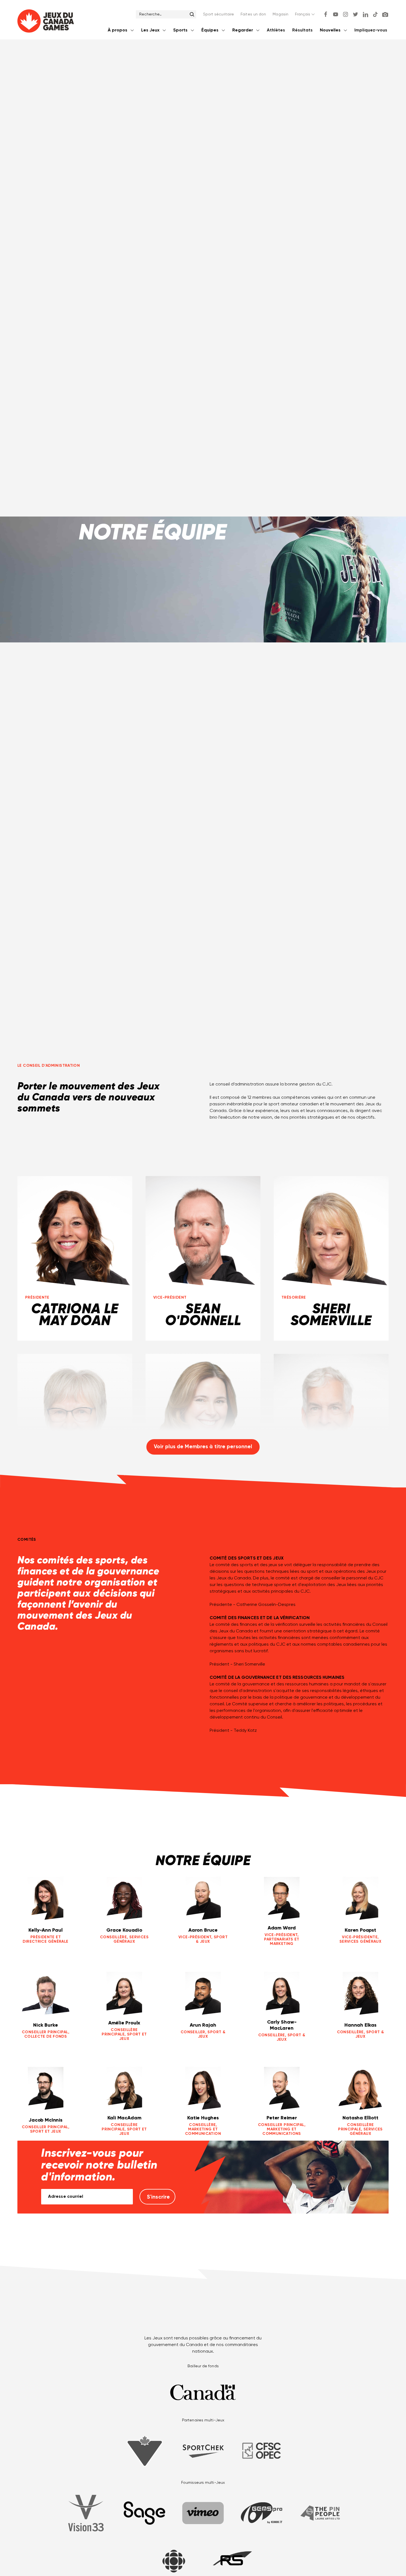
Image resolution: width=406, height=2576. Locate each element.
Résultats (302, 30)
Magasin (280, 14)
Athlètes (276, 30)
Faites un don (253, 14)
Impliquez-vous (371, 30)
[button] (305, 14)
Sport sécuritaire (219, 14)
